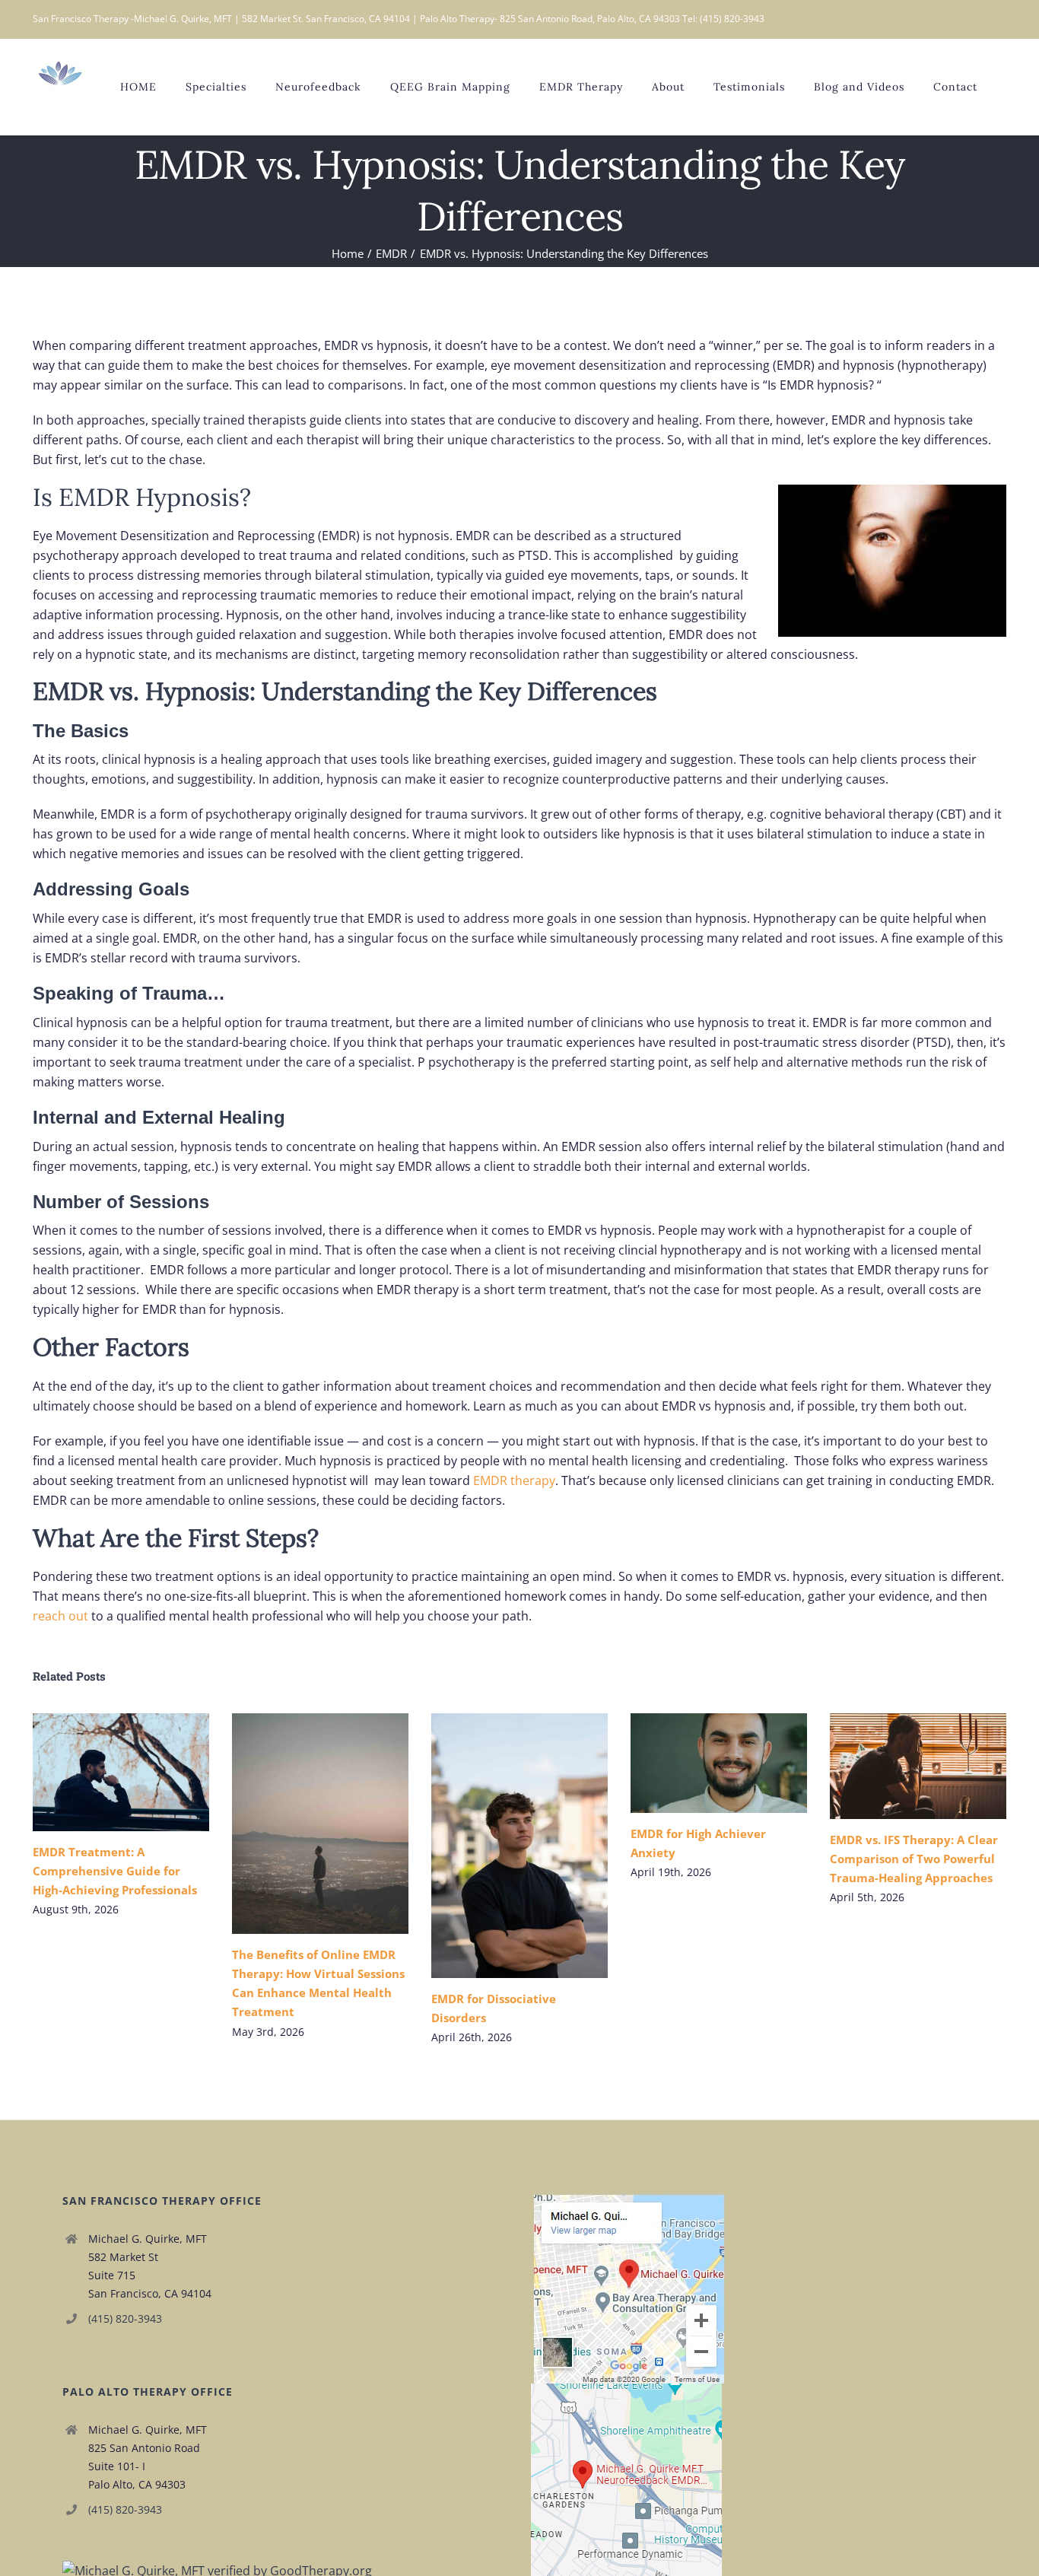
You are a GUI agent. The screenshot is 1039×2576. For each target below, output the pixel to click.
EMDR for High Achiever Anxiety (696, 1763)
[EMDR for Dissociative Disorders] (519, 1846)
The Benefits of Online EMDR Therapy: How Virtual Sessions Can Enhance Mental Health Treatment (298, 1824)
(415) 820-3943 (125, 2318)
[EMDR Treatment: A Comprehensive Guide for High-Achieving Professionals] (121, 1772)
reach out (60, 1616)
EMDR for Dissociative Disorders (497, 1846)
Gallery (143, 1772)
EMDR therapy (514, 1480)
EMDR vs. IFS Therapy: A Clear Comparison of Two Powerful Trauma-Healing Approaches (896, 1766)
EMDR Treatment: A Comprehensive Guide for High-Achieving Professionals (98, 1772)
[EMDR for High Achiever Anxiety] (719, 1763)
